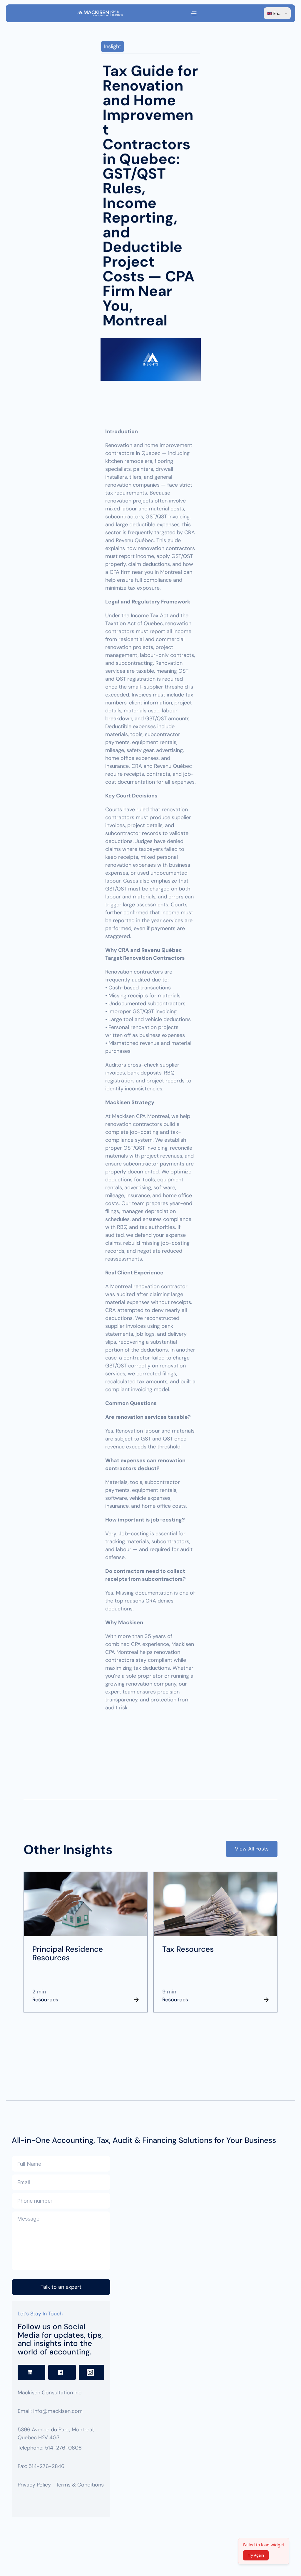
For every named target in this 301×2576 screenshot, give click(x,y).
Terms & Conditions (80, 2485)
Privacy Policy (34, 2485)
